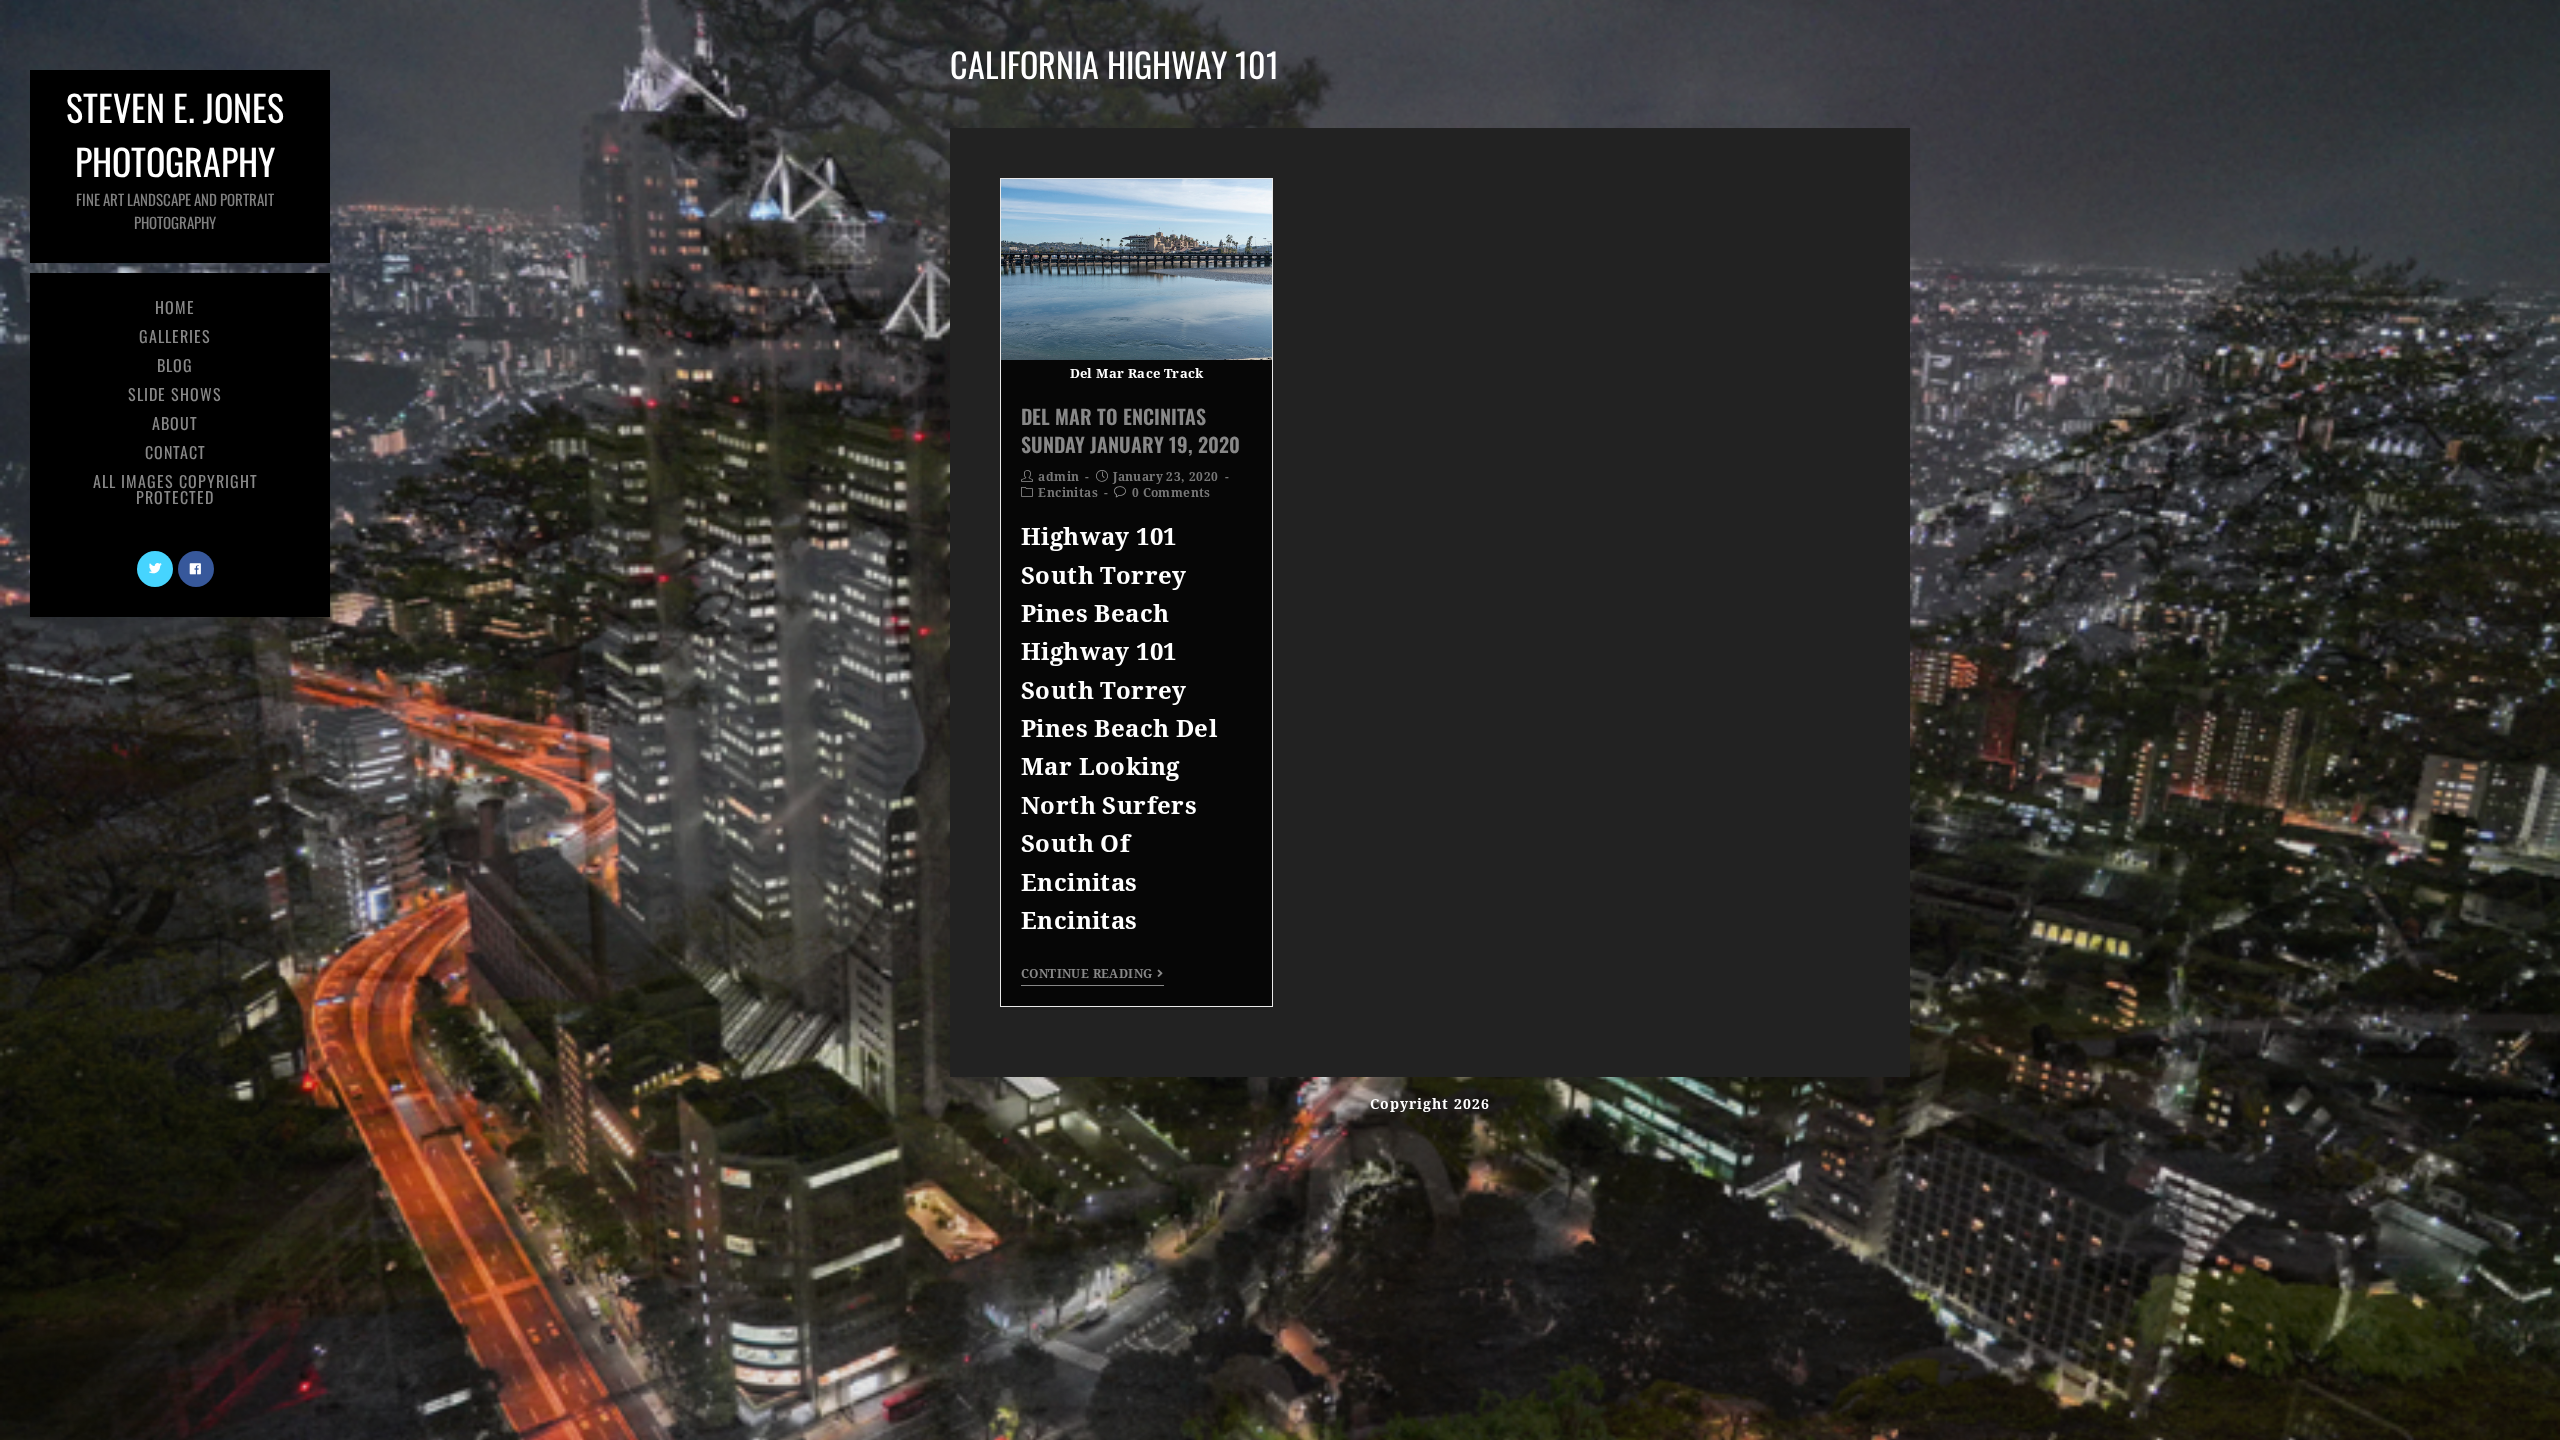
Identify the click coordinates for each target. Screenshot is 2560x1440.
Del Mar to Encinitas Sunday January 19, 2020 (1130, 430)
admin (1058, 477)
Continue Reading (1086, 974)
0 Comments (1171, 493)
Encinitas (1068, 493)
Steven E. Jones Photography (175, 156)
